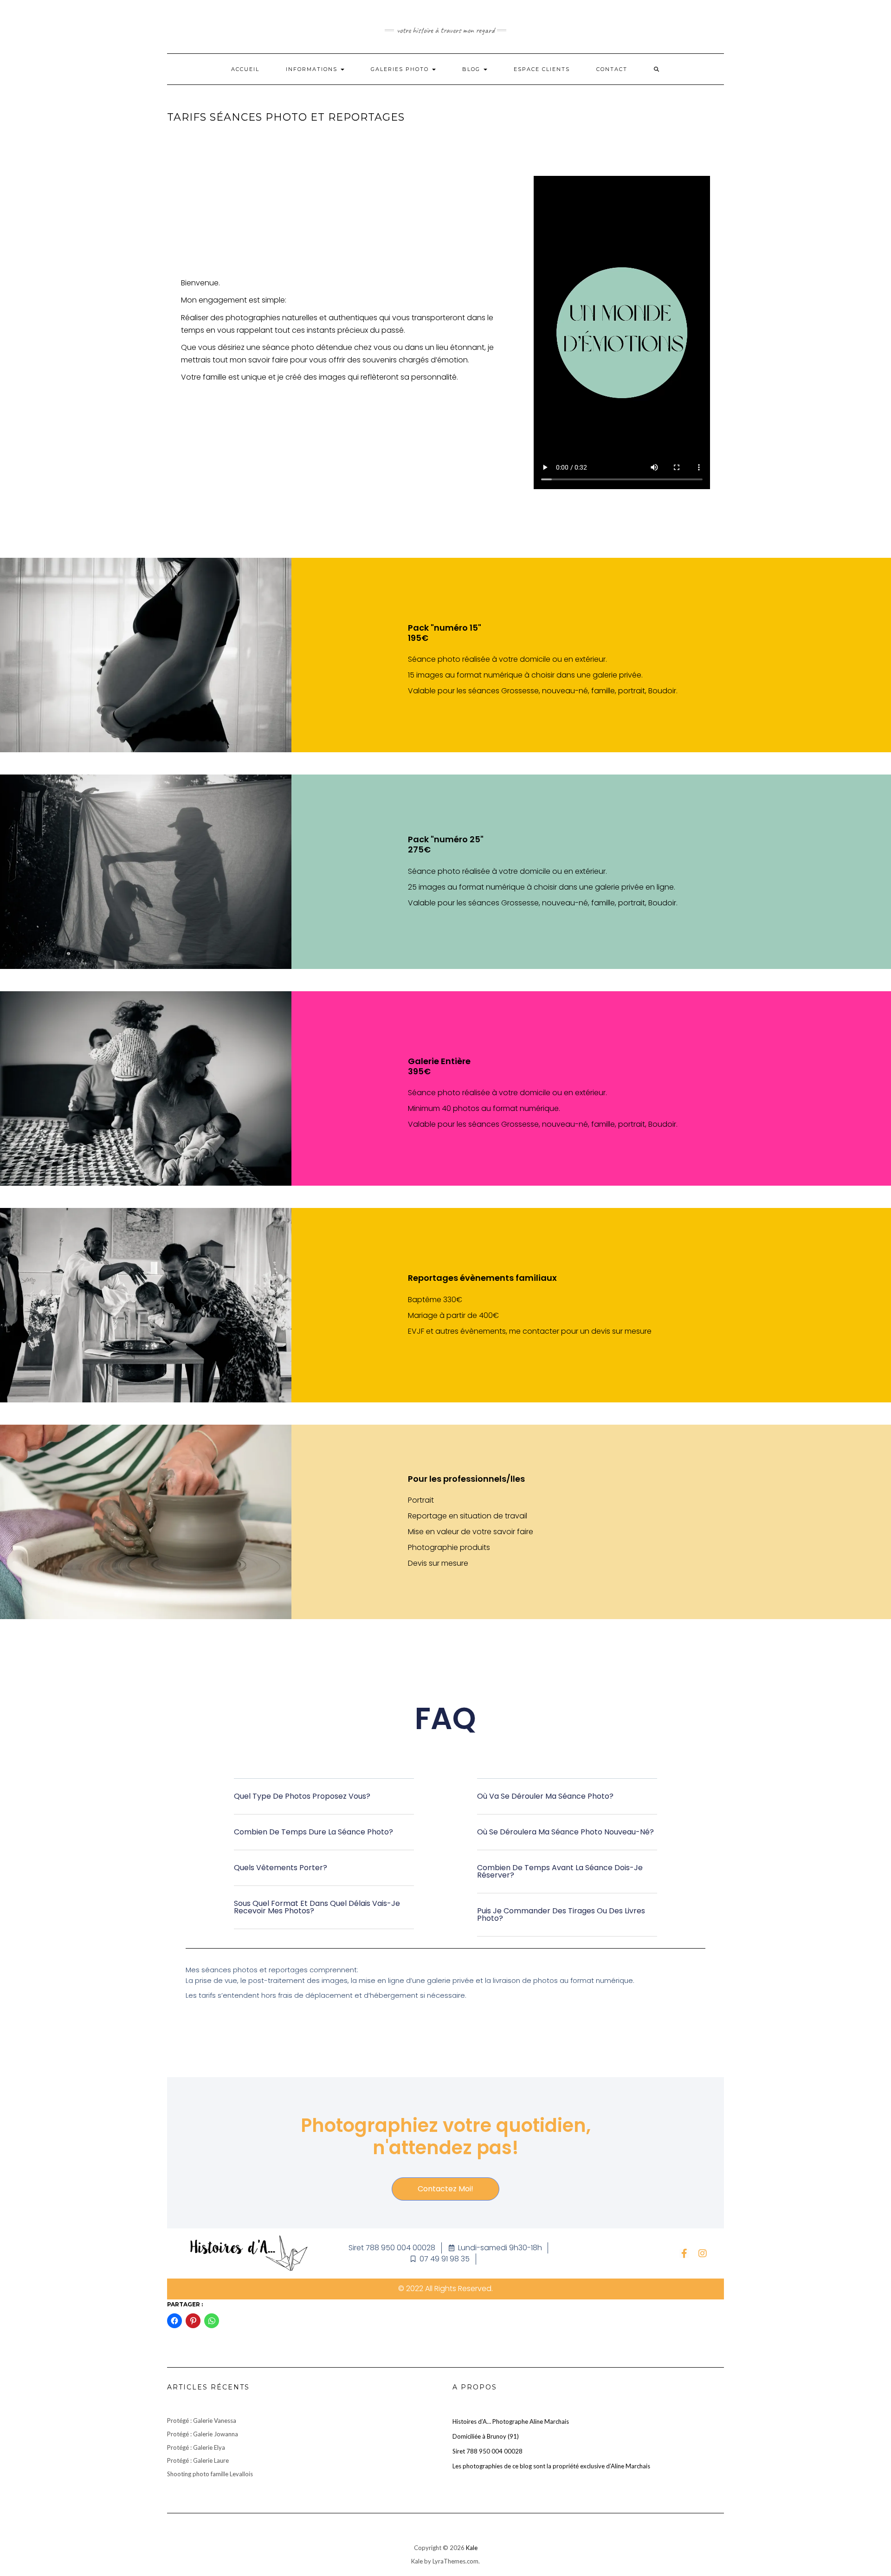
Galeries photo (401, 69)
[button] (324, 1804)
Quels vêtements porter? (281, 1868)
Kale (472, 2548)
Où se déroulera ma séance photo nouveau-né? (565, 1832)
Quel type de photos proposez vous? (302, 1796)
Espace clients (542, 69)
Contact (612, 69)
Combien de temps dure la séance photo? (313, 1832)
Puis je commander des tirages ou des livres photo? (561, 1914)
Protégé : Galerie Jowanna (203, 2434)
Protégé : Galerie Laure (198, 2460)
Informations (313, 69)
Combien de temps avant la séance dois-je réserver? (560, 1871)
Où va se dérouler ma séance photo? (545, 1796)
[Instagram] (703, 2253)
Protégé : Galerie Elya (196, 2447)
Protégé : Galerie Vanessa (202, 2421)
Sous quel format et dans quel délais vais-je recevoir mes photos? (317, 1907)
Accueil (245, 69)
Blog (472, 69)
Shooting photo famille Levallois (210, 2474)
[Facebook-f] (684, 2253)
